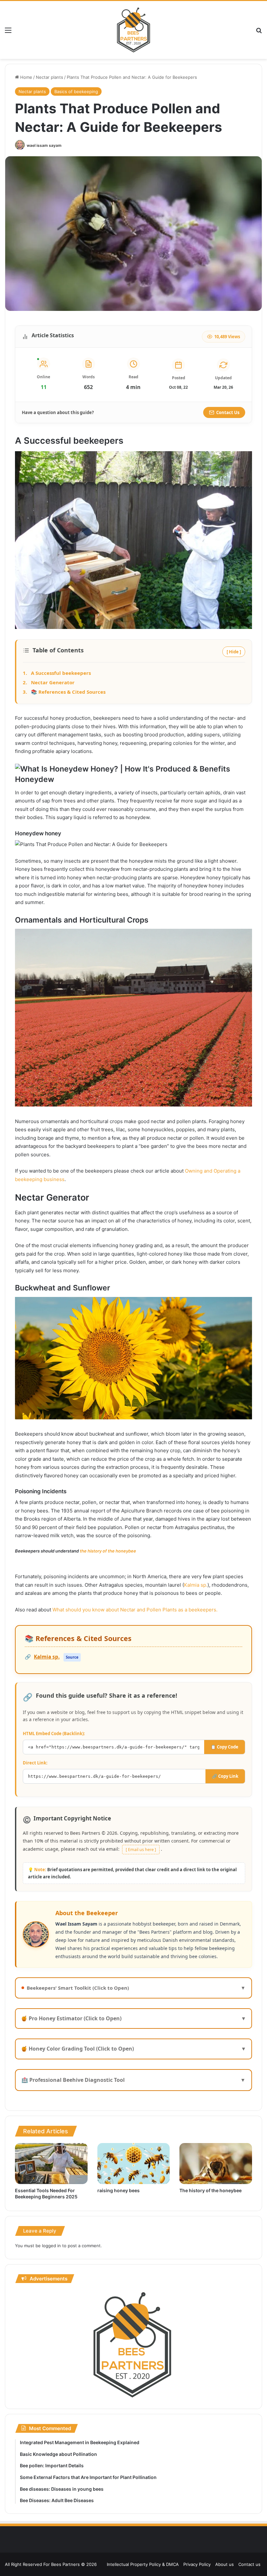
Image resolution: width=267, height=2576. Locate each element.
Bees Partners (65, 2564)
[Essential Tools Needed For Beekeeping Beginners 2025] (51, 2164)
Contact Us (228, 412)
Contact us (249, 2564)
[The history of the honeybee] (216, 2164)
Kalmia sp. (196, 1585)
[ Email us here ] (141, 1850)
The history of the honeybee (211, 2190)
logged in (51, 2246)
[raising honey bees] (134, 2164)
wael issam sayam (44, 145)
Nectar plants (49, 77)
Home (26, 77)
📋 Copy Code (225, 1747)
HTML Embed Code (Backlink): (54, 1734)
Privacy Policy (197, 2564)
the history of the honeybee (108, 1551)
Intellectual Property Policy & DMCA (143, 2564)
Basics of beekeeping (76, 91)
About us (225, 2564)
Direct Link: (35, 1763)
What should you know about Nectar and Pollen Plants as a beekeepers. (135, 1610)
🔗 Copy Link (225, 1776)
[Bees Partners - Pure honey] (133, 30)
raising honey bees (119, 2190)
